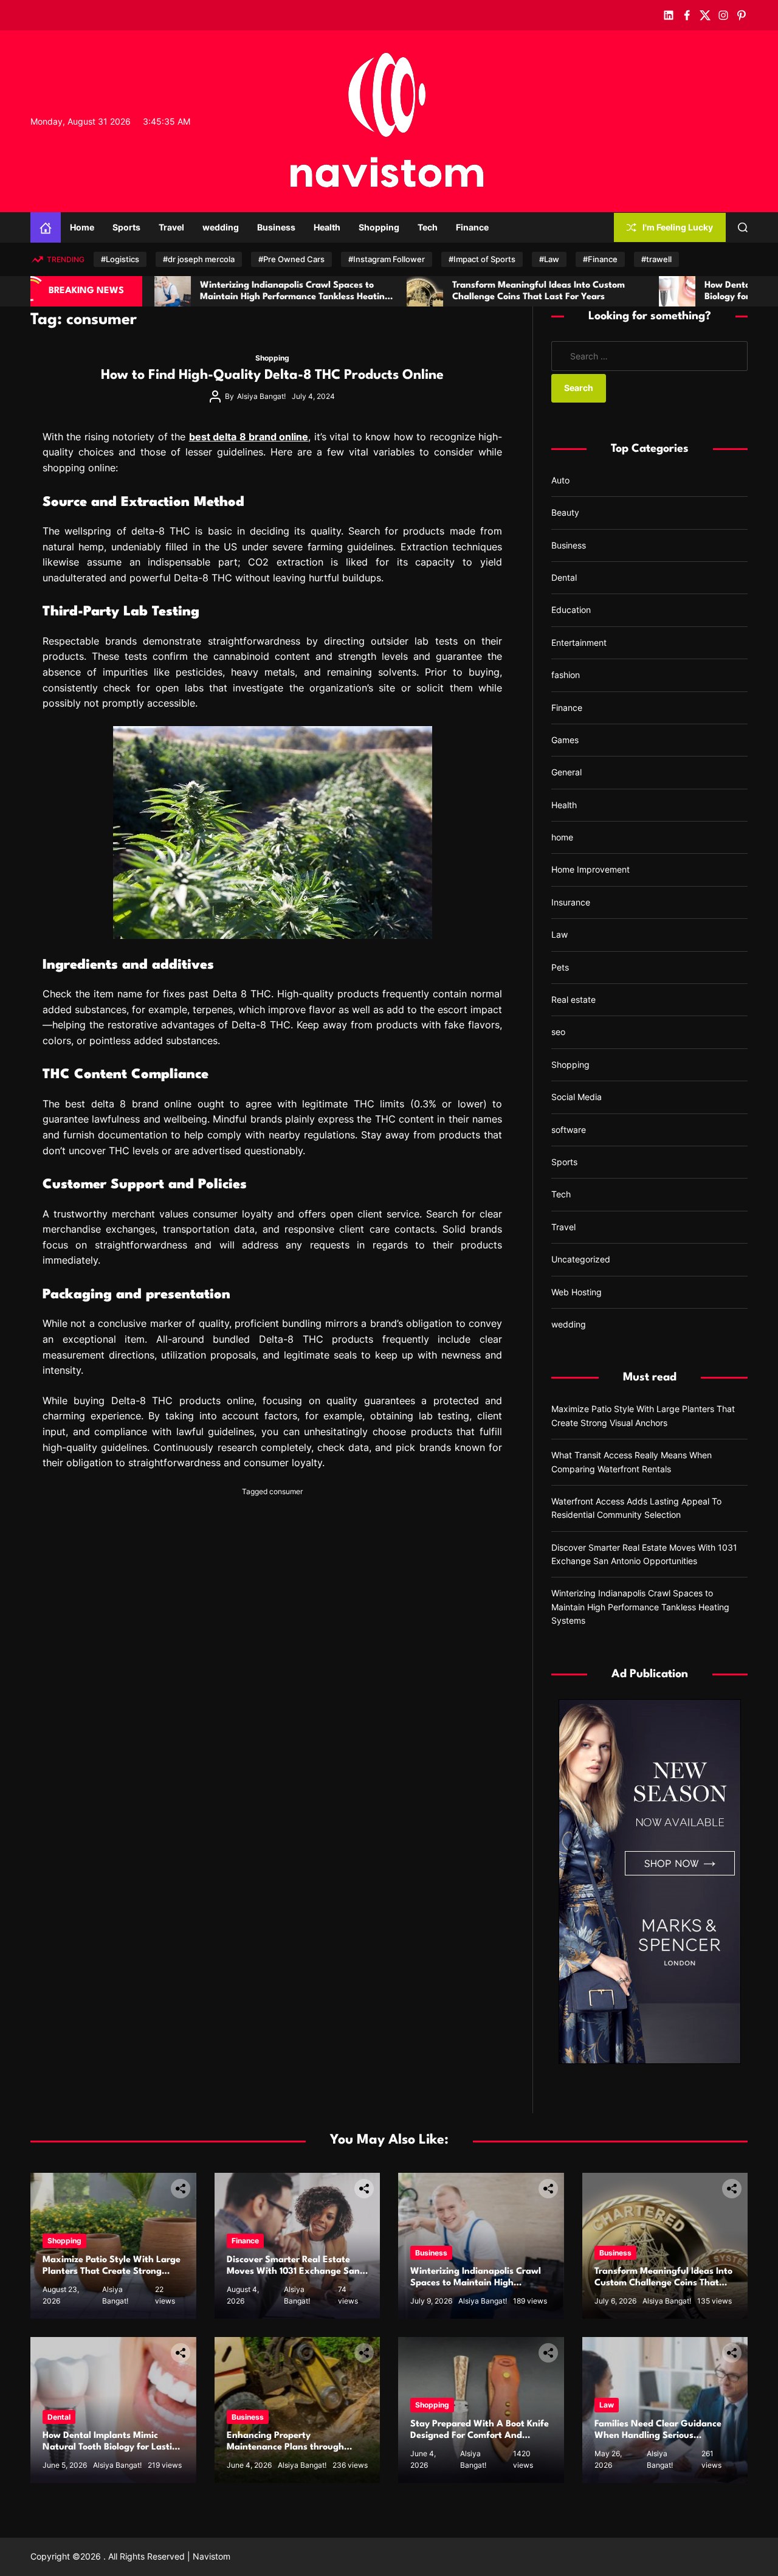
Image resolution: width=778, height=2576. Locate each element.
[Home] (46, 227)
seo (558, 1032)
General (566, 772)
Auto (560, 480)
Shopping (379, 227)
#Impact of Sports (482, 259)
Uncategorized (581, 1259)
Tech (428, 227)
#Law (549, 259)
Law (559, 934)
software (569, 1130)
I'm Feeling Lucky (678, 227)
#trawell (656, 259)
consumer (286, 1491)
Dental (564, 577)
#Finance (600, 259)
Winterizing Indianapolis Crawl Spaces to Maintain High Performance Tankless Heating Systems (640, 1607)
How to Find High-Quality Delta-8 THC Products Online (272, 375)
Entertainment (579, 642)
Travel (171, 227)
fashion (566, 675)
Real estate (573, 999)
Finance (472, 227)
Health (327, 227)
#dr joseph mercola (199, 259)
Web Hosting (577, 1292)
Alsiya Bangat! (261, 396)
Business (276, 227)
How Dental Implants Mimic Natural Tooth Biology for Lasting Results (113, 2447)
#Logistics (120, 259)
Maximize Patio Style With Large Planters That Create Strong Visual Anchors (112, 2272)
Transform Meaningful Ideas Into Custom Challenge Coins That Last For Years (663, 2283)
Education (571, 610)
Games (565, 740)
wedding (221, 227)
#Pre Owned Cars (291, 259)
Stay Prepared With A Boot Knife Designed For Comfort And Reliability (480, 2436)
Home (82, 227)
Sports (126, 227)
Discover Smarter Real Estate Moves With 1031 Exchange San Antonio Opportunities (293, 2272)
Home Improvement (590, 869)
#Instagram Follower (387, 259)
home (562, 837)
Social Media (577, 1097)
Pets (560, 967)
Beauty (565, 512)
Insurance (571, 902)
